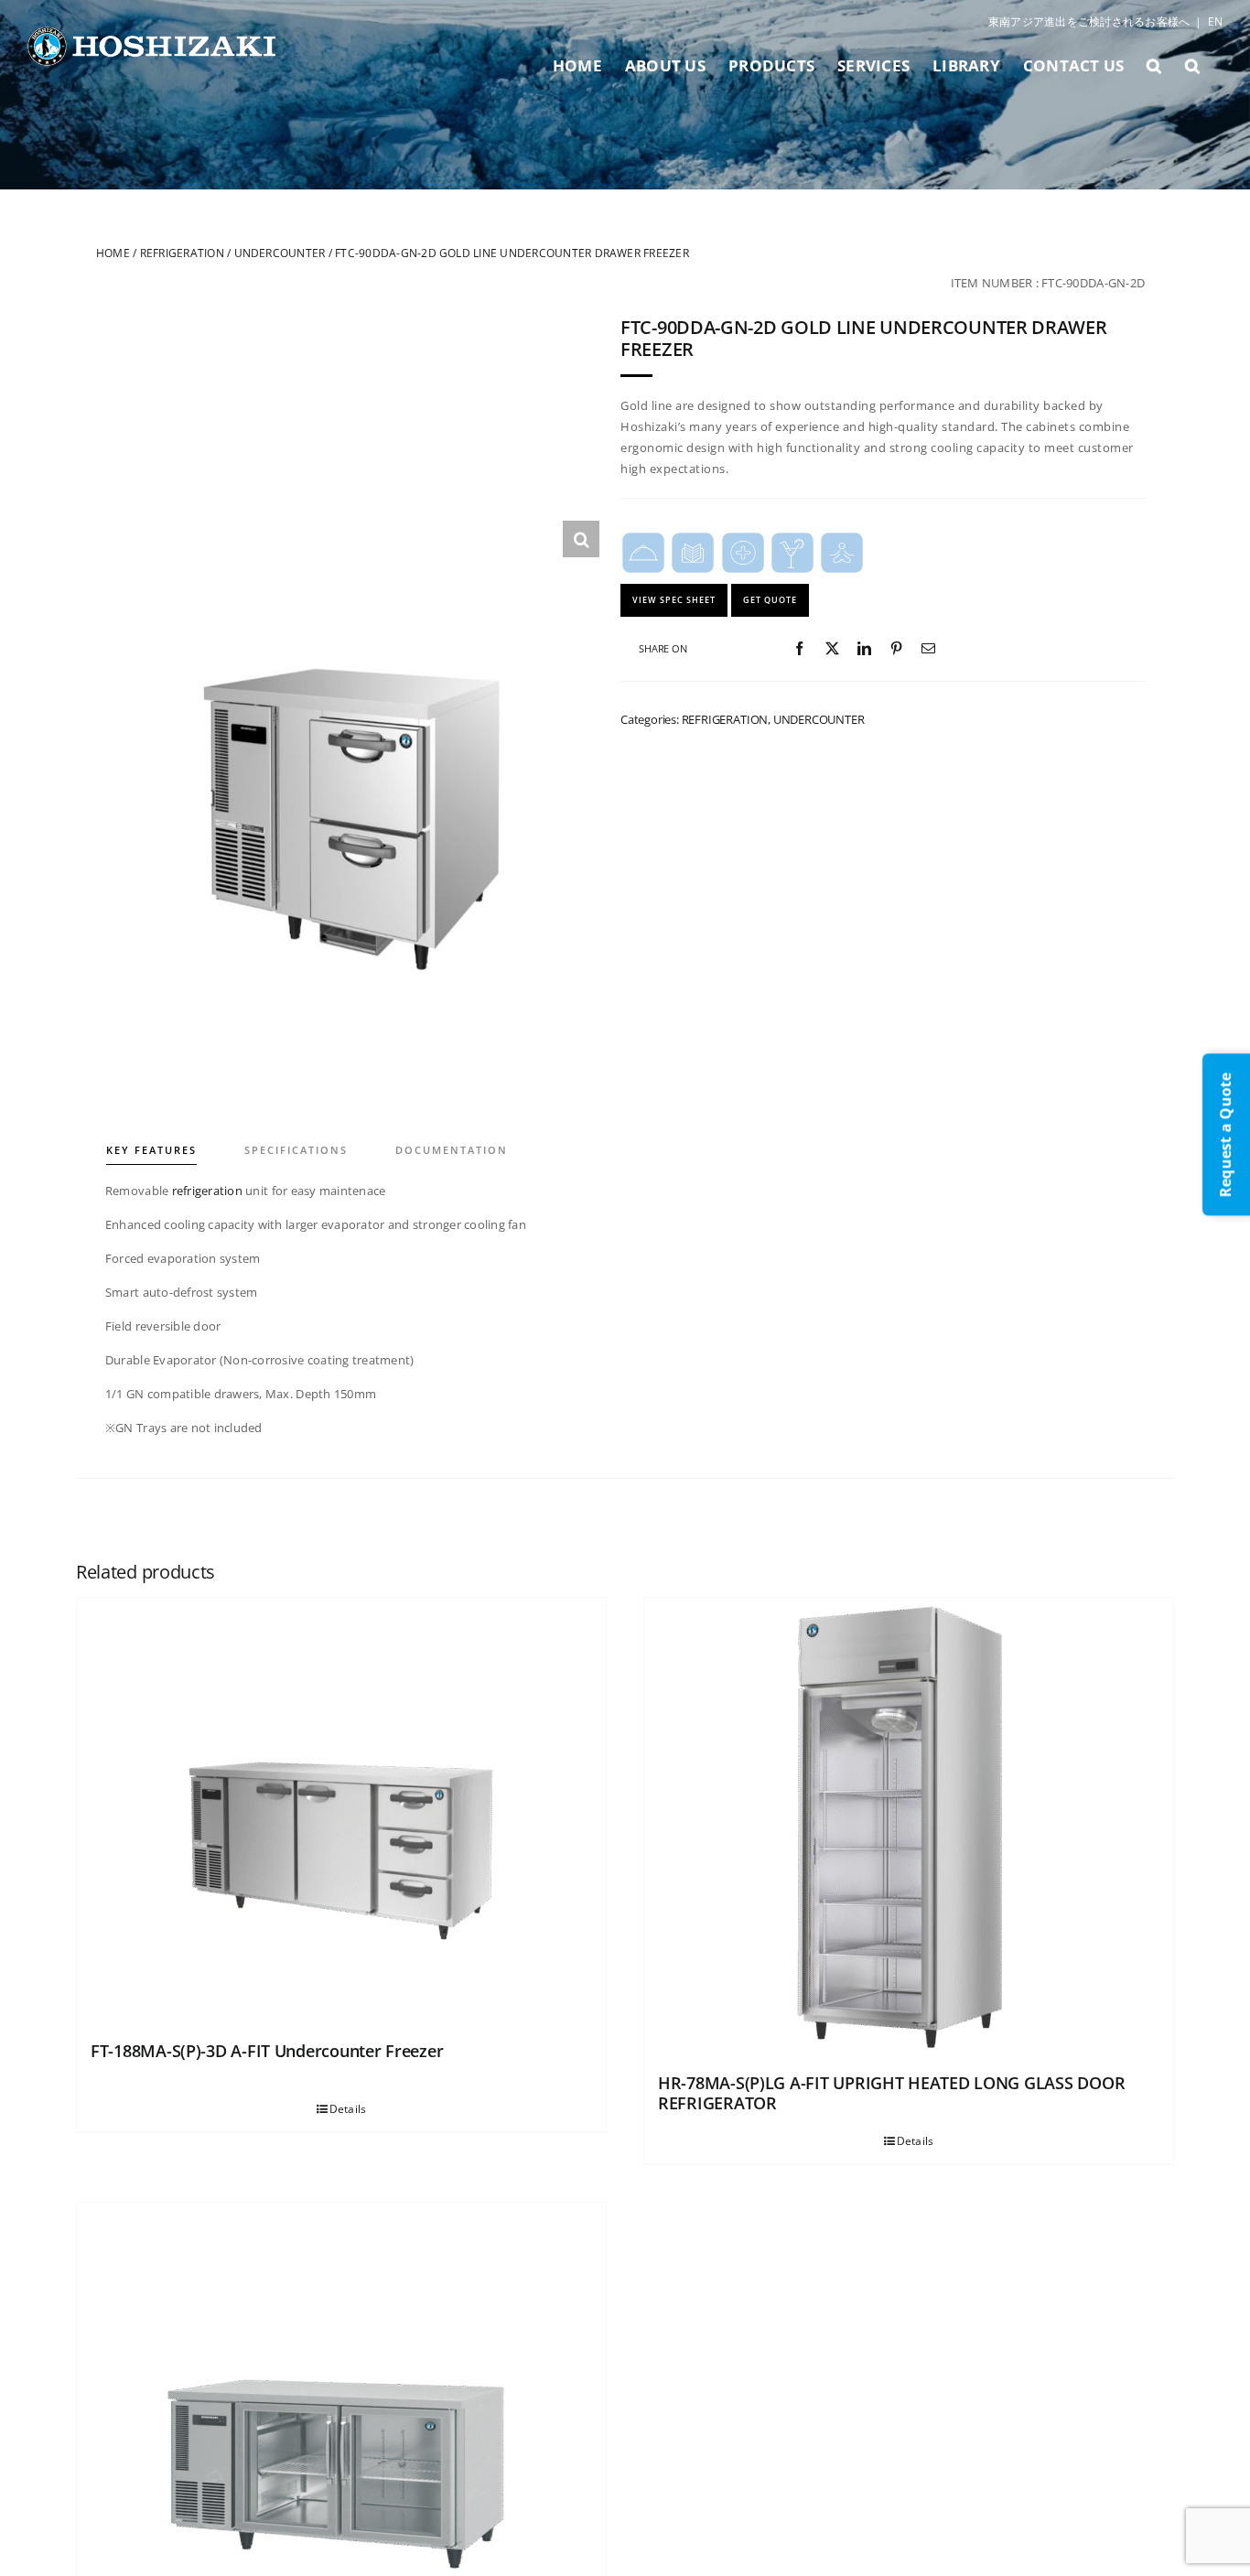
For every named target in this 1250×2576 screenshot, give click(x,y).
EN (1215, 22)
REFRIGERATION (182, 253)
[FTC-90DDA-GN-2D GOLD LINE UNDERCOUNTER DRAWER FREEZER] (348, 772)
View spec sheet (674, 600)
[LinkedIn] (864, 649)
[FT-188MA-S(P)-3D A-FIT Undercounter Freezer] (341, 1811)
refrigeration (207, 1191)
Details (348, 2109)
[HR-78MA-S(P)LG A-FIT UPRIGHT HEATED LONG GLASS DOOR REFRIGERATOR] (909, 1827)
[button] (1154, 65)
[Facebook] (799, 649)
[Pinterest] (896, 649)
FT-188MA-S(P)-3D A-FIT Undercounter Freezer (267, 2051)
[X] (832, 649)
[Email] (928, 649)
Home (113, 253)
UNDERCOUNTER (280, 253)
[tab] (174, 1137)
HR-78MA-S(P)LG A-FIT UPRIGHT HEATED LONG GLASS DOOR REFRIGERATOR (891, 2093)
